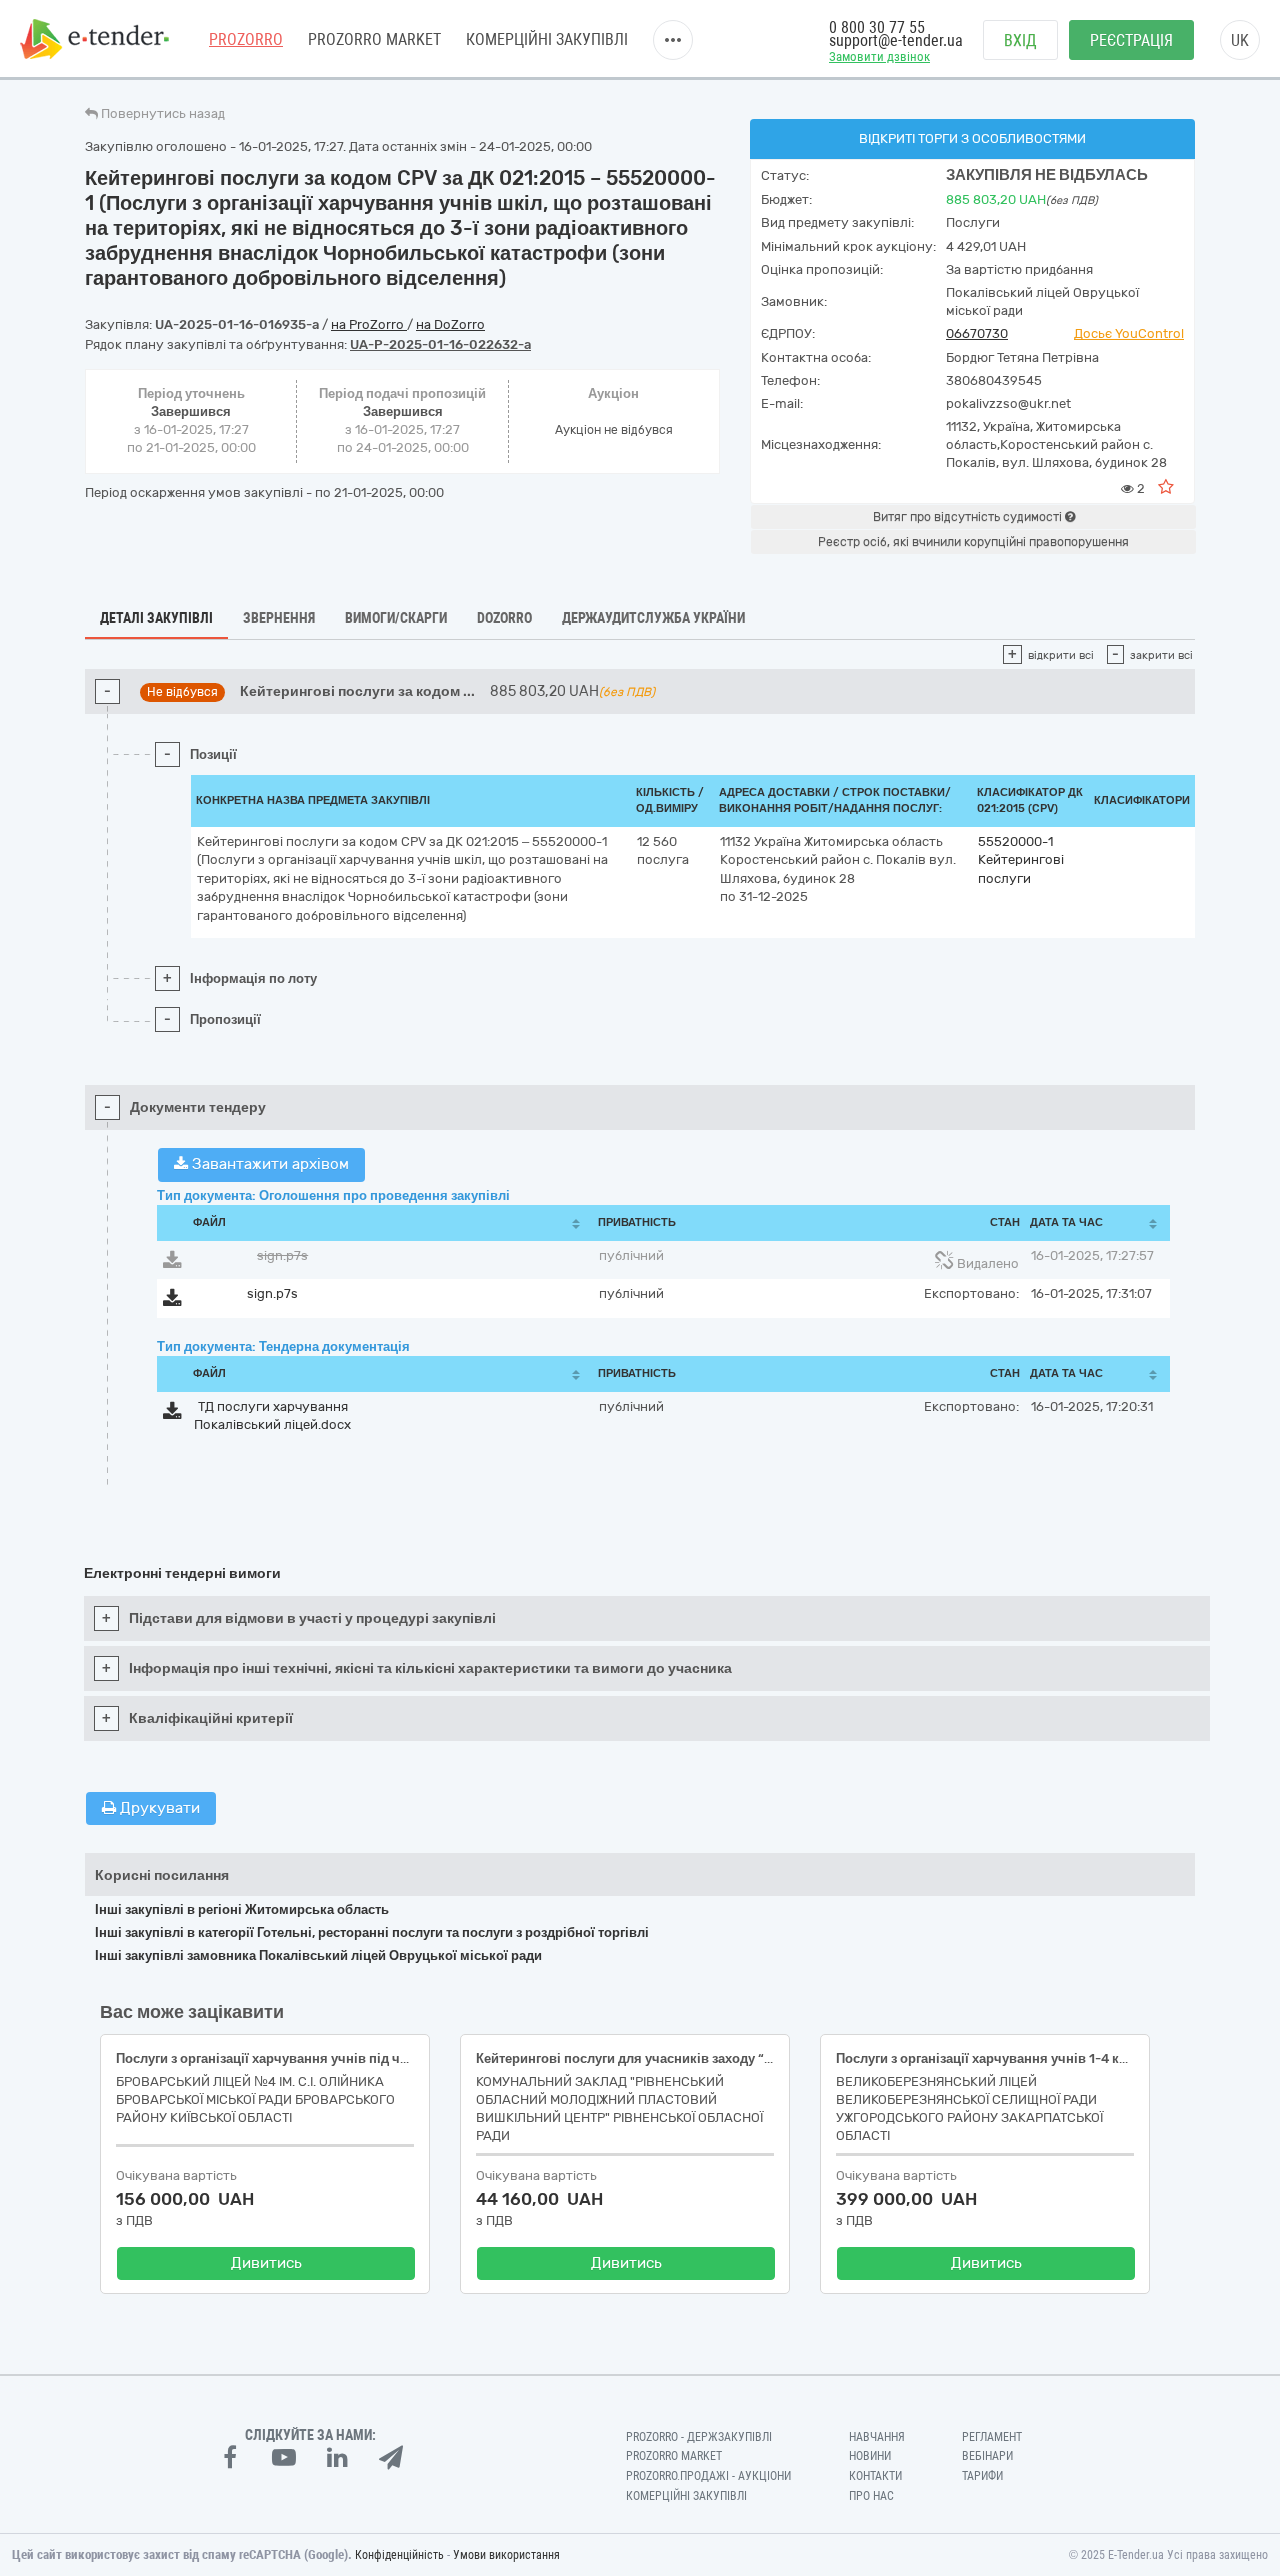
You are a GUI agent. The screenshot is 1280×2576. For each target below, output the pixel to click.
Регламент (992, 2437)
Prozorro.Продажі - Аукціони (708, 2476)
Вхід (1020, 40)
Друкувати (158, 1808)
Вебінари (987, 2456)
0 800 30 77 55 (877, 27)
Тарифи (982, 2476)
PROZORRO (246, 39)
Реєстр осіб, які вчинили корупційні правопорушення (973, 542)
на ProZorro (369, 324)
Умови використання (506, 2555)
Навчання (877, 2437)
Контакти (875, 2476)
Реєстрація (1131, 40)
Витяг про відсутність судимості (969, 517)
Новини (870, 2456)
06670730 (977, 333)
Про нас (871, 2496)
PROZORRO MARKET (374, 39)
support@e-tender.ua (896, 40)
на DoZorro (450, 324)
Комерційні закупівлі (547, 39)
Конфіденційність (399, 2555)
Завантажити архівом (268, 1164)
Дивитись (266, 2263)
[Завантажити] (172, 1263)
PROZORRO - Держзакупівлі (699, 2437)
